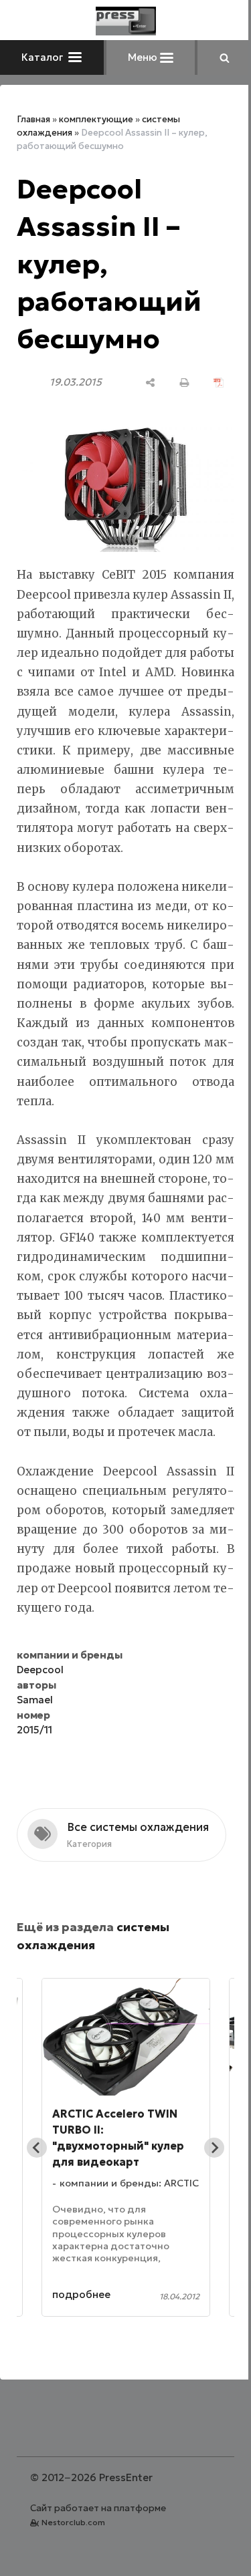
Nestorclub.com (73, 2522)
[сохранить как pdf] (219, 383)
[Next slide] (214, 2148)
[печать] (184, 383)
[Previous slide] (37, 2148)
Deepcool (40, 1670)
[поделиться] (150, 383)
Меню (144, 57)
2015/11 (34, 1730)
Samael (35, 1700)
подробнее (81, 2294)
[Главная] (126, 21)
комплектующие (96, 119)
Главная (33, 119)
